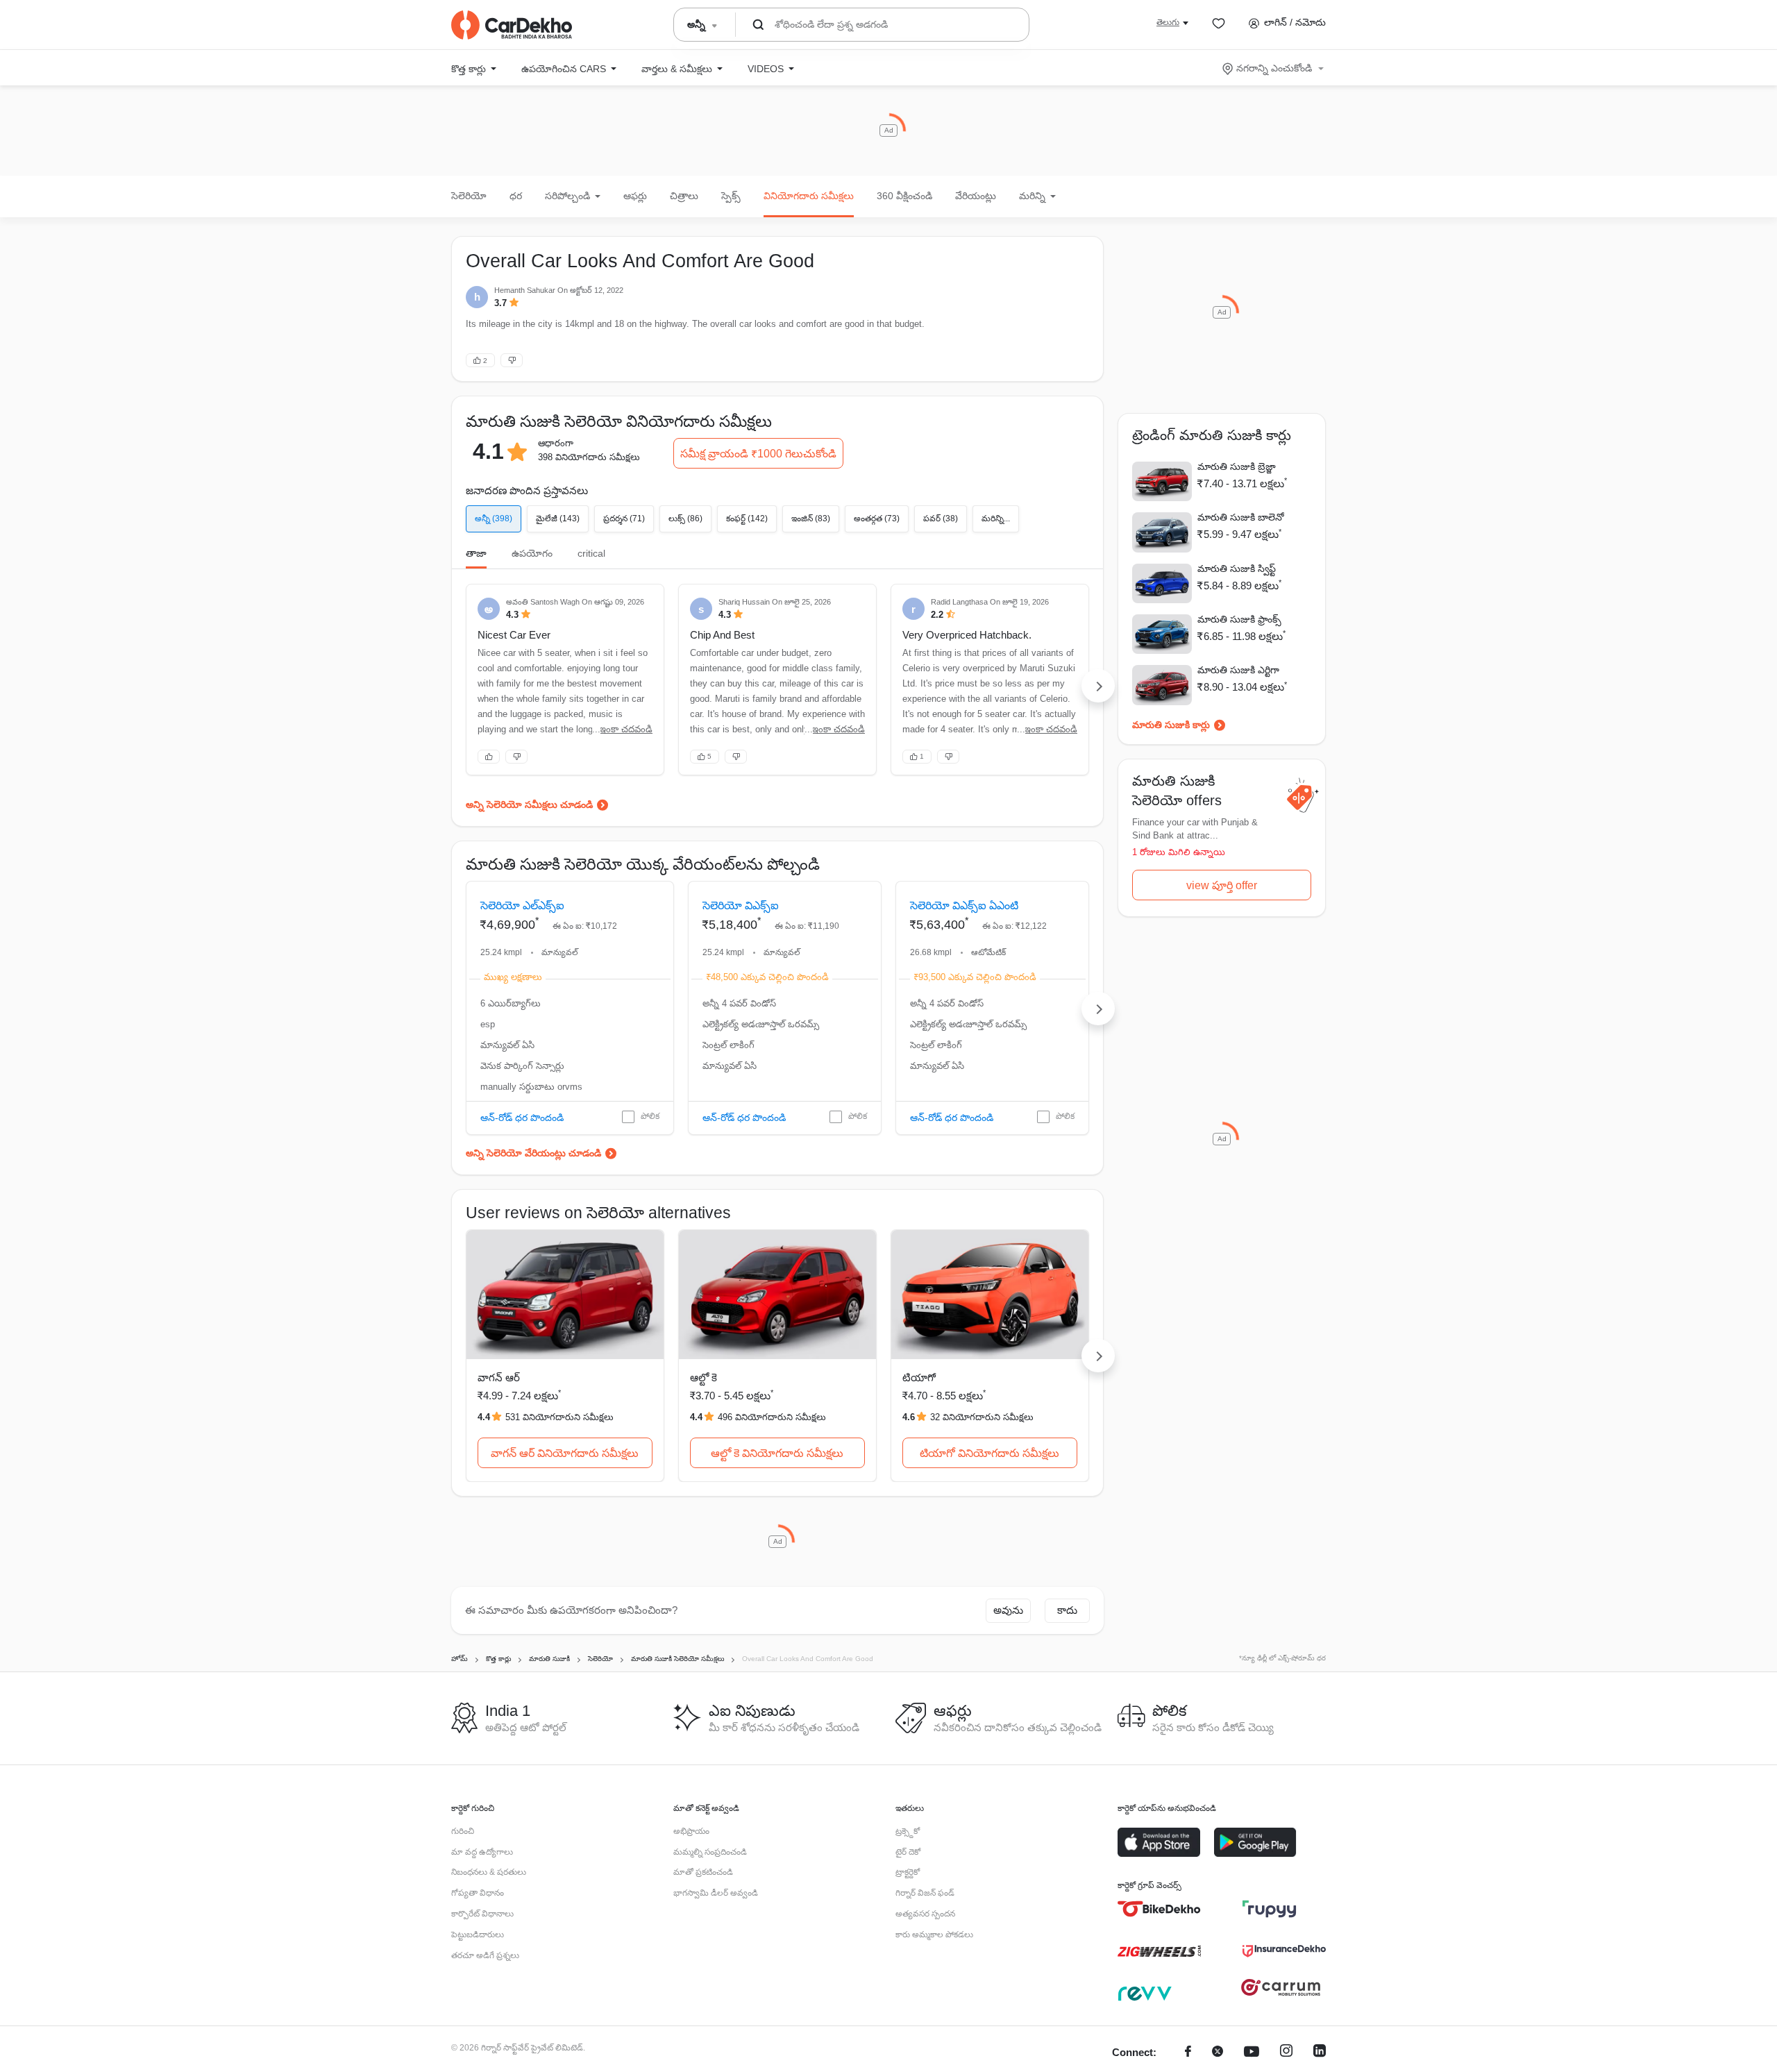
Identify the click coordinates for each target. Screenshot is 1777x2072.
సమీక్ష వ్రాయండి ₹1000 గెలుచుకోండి (758, 454)
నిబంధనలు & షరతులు (489, 1872)
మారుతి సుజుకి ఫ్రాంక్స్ (1239, 619)
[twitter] (1218, 2053)
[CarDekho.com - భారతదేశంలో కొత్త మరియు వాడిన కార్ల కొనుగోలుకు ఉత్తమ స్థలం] (512, 25)
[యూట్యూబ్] (1252, 2053)
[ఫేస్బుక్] (1188, 2053)
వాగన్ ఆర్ (499, 1378)
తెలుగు (1168, 22)
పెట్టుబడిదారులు (478, 1935)
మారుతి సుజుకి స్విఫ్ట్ (1237, 568)
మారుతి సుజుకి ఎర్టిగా (1238, 670)
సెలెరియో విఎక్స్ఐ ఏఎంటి (964, 906)
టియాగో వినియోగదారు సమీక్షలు (989, 1453)
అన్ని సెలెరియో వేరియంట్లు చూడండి (533, 1153)
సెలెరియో (469, 196)
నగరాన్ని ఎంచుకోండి (1274, 68)
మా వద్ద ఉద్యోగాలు (482, 1852)
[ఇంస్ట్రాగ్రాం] (1286, 2053)
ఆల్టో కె (704, 1378)
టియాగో (919, 1378)
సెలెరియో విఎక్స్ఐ (741, 906)
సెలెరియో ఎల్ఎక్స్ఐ (522, 906)
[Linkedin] (1320, 2053)
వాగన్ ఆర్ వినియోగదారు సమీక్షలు (565, 1453)
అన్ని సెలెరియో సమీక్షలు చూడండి (529, 805)
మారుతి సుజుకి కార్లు (1171, 725)
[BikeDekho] (1159, 1909)
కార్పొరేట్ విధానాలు (482, 1914)
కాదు (1067, 1610)
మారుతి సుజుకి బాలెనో (1241, 517)
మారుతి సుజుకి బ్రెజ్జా (1237, 466)
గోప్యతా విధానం (478, 1893)
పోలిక (650, 1116)
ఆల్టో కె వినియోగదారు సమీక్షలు (777, 1453)
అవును (1008, 1610)
